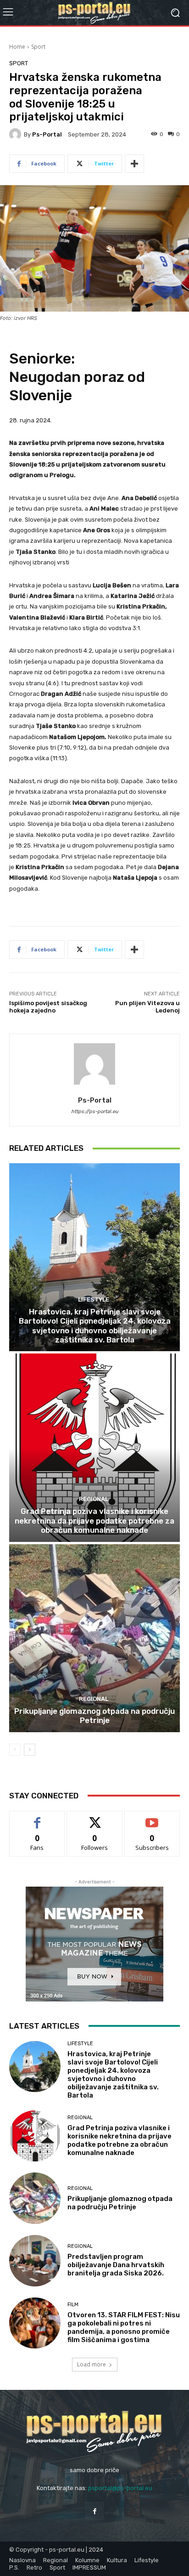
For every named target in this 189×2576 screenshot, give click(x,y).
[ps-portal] (17, 134)
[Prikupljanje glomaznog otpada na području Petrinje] (94, 1638)
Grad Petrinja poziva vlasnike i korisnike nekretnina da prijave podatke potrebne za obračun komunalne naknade (94, 1521)
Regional (94, 1499)
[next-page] (30, 1750)
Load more (92, 2364)
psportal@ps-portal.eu (120, 2488)
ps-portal (47, 134)
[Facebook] (94, 2511)
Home (17, 47)
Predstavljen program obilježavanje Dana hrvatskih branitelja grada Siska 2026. (116, 2265)
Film (73, 2305)
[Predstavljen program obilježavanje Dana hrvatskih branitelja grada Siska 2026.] (35, 2261)
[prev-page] (15, 1750)
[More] (134, 164)
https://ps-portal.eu (95, 1112)
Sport (38, 47)
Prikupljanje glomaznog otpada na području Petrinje (94, 1716)
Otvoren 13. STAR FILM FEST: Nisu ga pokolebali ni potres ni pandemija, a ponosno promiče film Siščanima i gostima (124, 2327)
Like (37, 1818)
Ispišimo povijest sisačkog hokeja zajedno (48, 1007)
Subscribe (152, 1818)
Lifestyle (94, 1299)
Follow (95, 1818)
